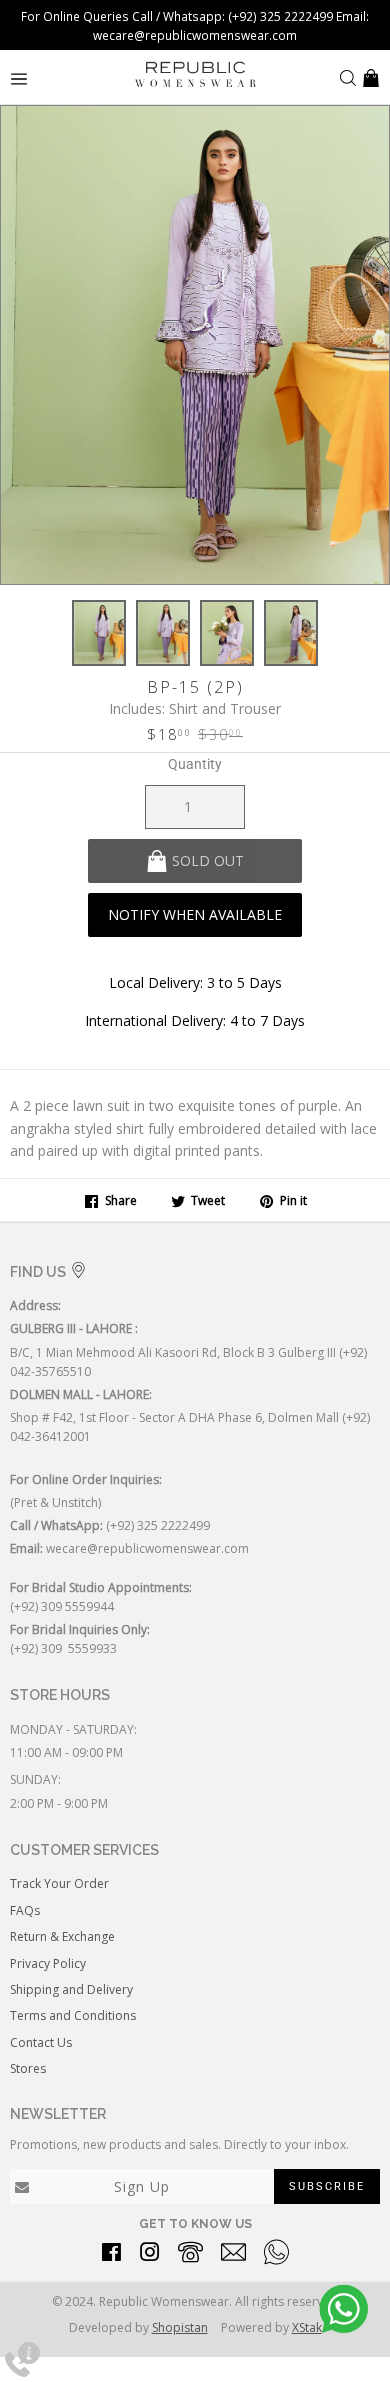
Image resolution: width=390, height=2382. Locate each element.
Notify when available (195, 914)
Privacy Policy (48, 1963)
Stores (28, 2068)
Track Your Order (59, 1883)
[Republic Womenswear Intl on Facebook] (111, 2255)
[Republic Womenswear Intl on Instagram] (150, 2255)
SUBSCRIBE (327, 2186)
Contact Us (41, 2042)
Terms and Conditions (73, 2015)
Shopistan (180, 2327)
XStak (307, 2327)
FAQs (25, 1910)
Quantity (195, 764)
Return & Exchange (62, 1936)
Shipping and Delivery (71, 1989)
